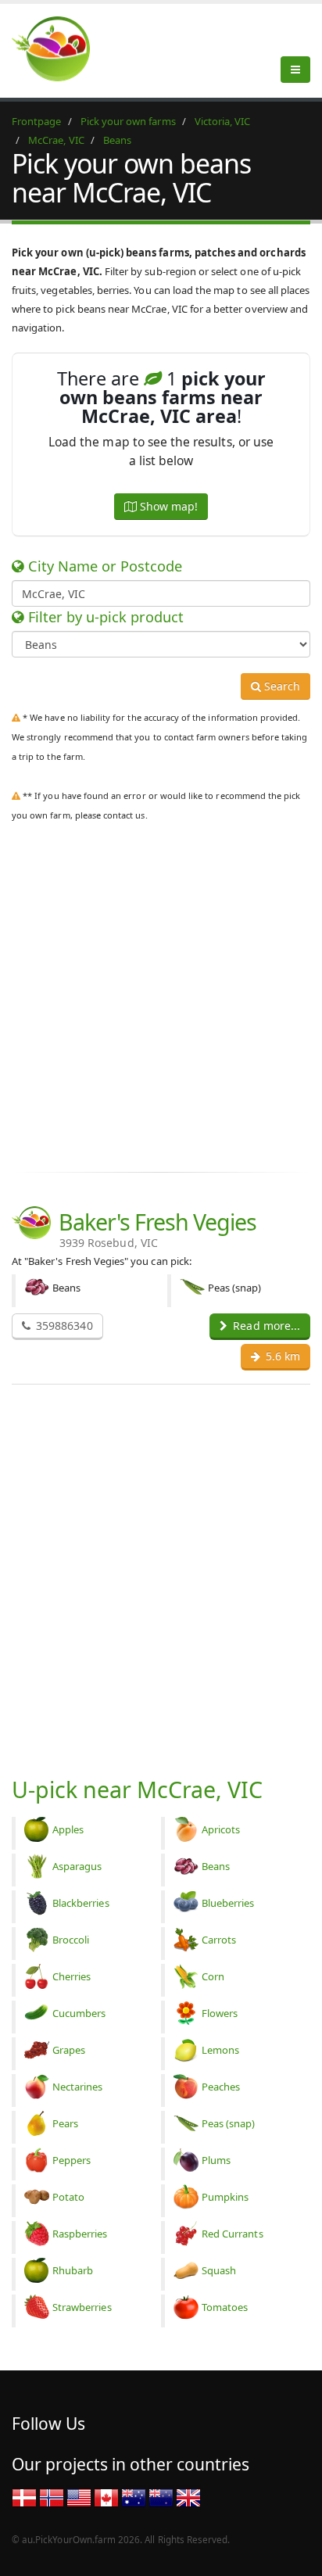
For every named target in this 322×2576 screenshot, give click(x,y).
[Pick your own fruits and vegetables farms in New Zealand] (161, 2497)
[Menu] (295, 70)
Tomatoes (225, 2307)
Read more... (265, 1326)
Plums (216, 2160)
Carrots (219, 1940)
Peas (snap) (229, 2123)
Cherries (72, 1976)
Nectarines (78, 2087)
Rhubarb (73, 2270)
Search (281, 686)
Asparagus (77, 1866)
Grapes (69, 2050)
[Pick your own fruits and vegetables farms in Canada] (106, 2497)
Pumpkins (225, 2197)
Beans (216, 1866)
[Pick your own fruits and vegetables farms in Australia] (134, 2497)
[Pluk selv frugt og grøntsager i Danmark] (24, 2497)
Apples (68, 1829)
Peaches (221, 2087)
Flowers (220, 2013)
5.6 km (281, 1356)
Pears (65, 2123)
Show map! (167, 506)
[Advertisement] (161, 994)
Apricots (221, 1829)
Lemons (220, 2050)
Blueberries (228, 1903)
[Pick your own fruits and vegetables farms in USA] (79, 2497)
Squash (219, 2270)
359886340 (63, 1326)
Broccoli (71, 1940)
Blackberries (81, 1903)
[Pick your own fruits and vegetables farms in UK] (188, 2497)
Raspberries (80, 2234)
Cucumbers (79, 2013)
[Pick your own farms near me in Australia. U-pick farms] (60, 48)
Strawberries (82, 2307)
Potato (68, 2197)
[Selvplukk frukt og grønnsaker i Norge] (52, 2497)
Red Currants (233, 2234)
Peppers (72, 2160)
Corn (213, 1976)
